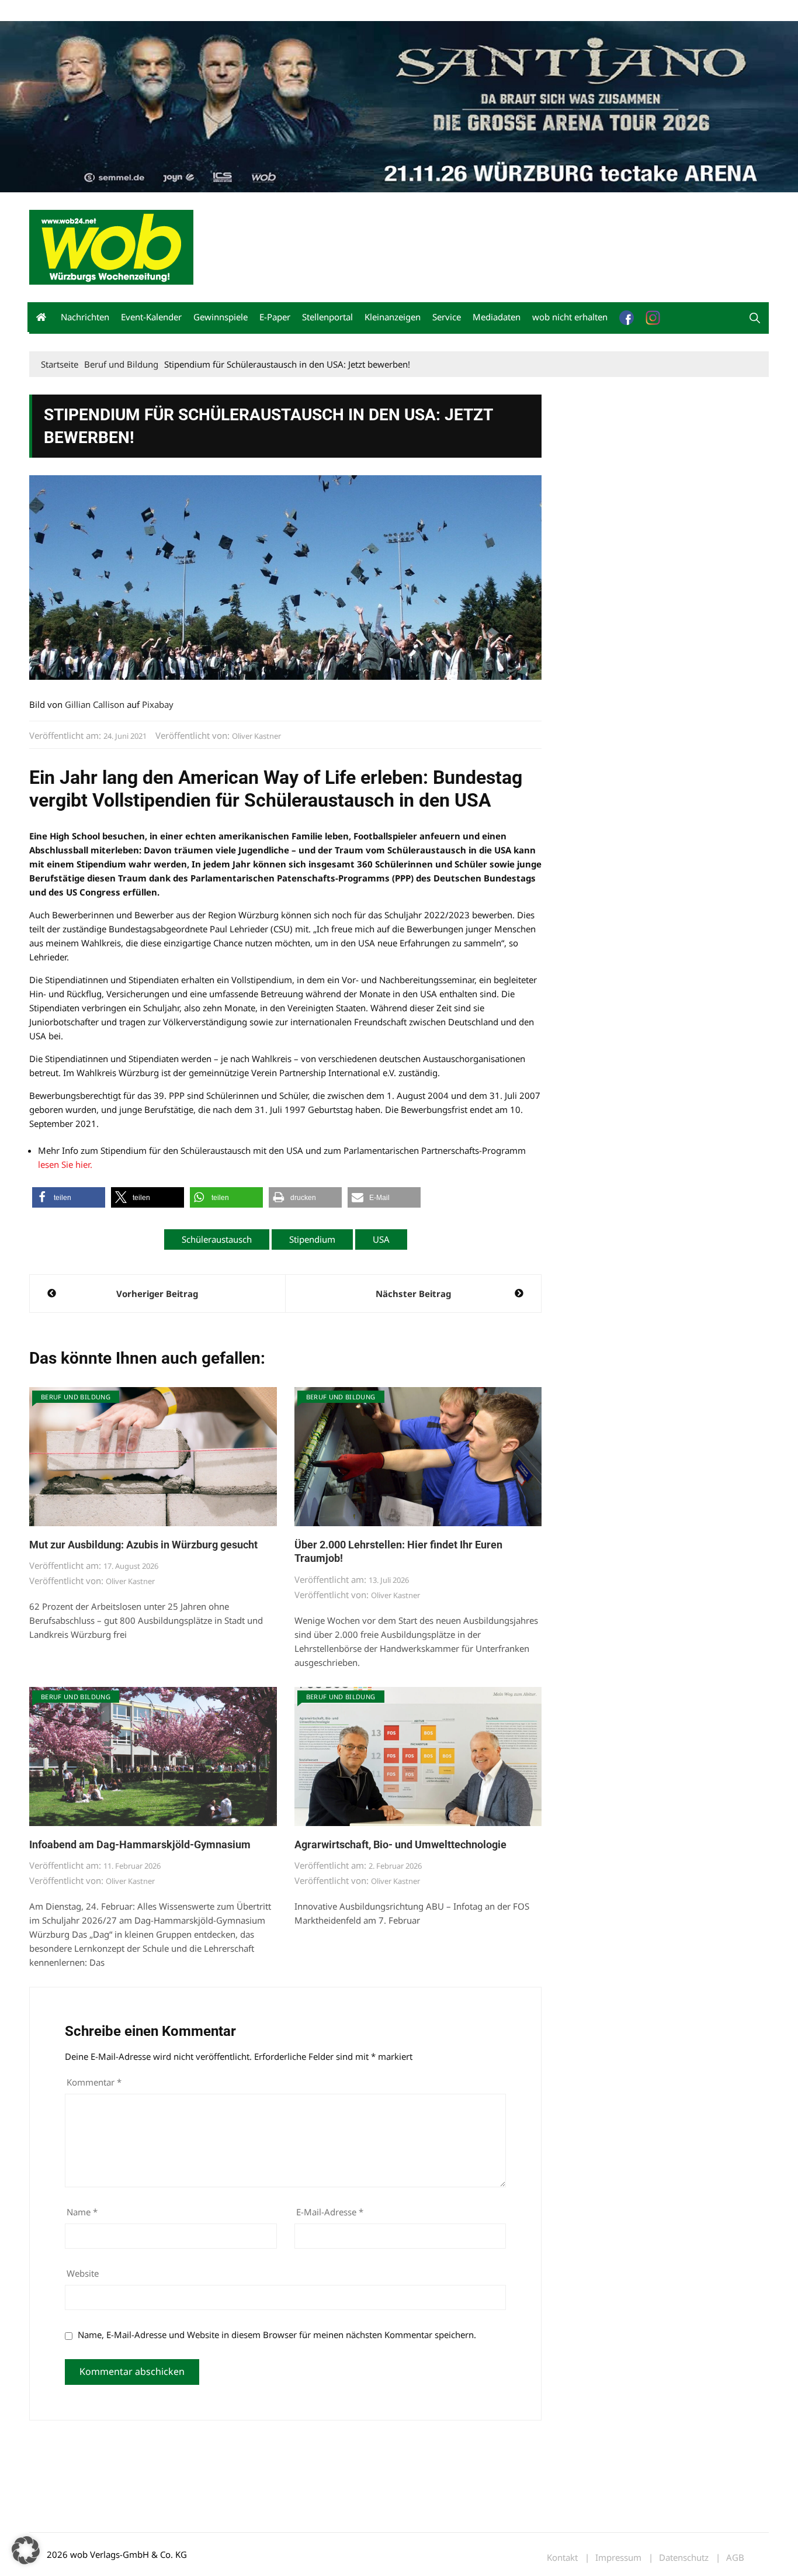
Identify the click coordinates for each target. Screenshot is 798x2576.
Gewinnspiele (221, 317)
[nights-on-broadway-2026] (399, 105)
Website (83, 2273)
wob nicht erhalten (110, 11)
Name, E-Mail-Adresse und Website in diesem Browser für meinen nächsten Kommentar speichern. (277, 2335)
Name (82, 2212)
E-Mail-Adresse (330, 2212)
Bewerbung (248, 11)
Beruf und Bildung (76, 1397)
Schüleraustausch (217, 1239)
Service (447, 317)
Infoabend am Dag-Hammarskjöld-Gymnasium (140, 1844)
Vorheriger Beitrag (157, 1294)
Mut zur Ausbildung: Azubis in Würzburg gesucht (143, 1545)
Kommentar (94, 2082)
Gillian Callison (95, 704)
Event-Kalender (151, 317)
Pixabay (158, 704)
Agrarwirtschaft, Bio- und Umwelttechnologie (400, 1844)
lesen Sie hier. (65, 1164)
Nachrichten (85, 317)
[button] (755, 318)
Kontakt (162, 11)
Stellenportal (327, 317)
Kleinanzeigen (393, 317)
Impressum (202, 11)
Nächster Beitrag (413, 1294)
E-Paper (275, 317)
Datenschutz (684, 2558)
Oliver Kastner (256, 736)
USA (381, 1239)
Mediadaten (50, 11)
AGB (735, 2558)
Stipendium (312, 1239)
